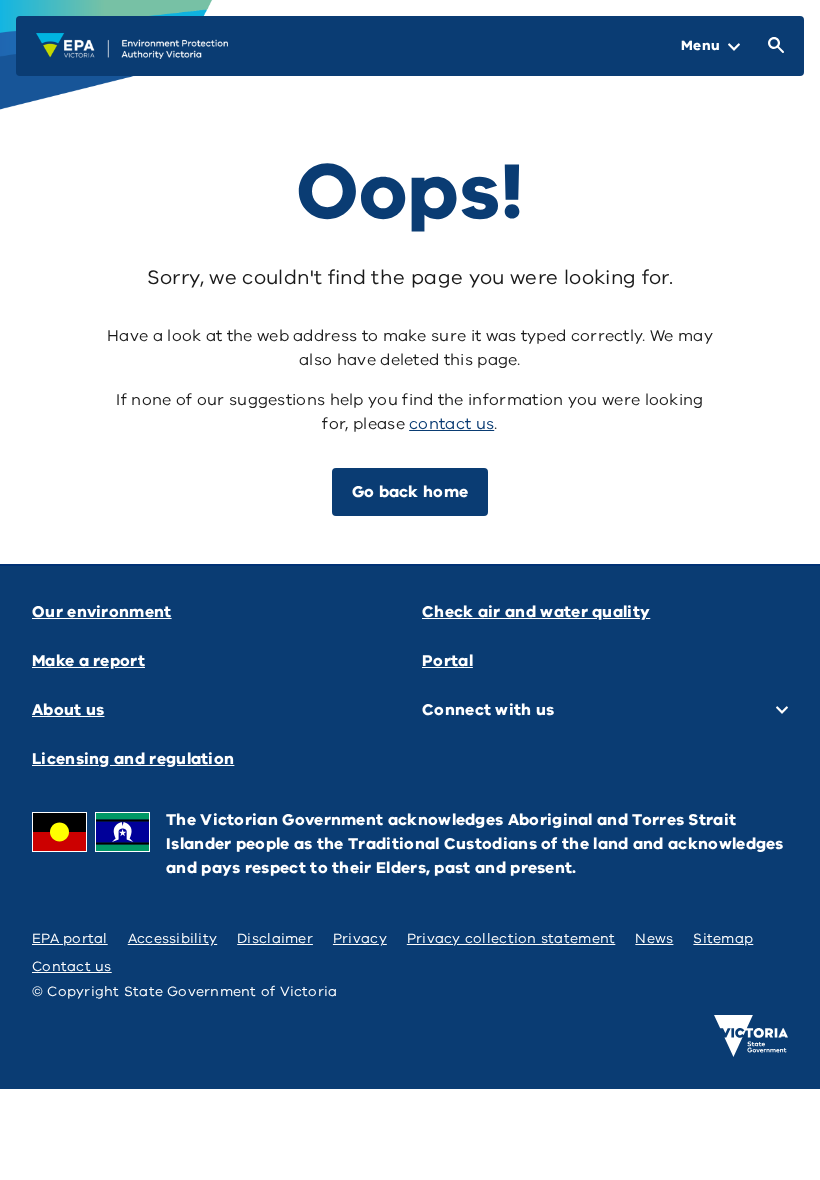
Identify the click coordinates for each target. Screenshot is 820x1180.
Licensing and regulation (133, 759)
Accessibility (173, 938)
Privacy (360, 938)
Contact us (72, 966)
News (654, 938)
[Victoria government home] (751, 1036)
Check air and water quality (536, 612)
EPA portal (70, 938)
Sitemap (723, 938)
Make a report (88, 661)
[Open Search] (772, 46)
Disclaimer (275, 938)
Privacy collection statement (511, 938)
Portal (447, 661)
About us (68, 710)
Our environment (102, 612)
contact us (451, 424)
